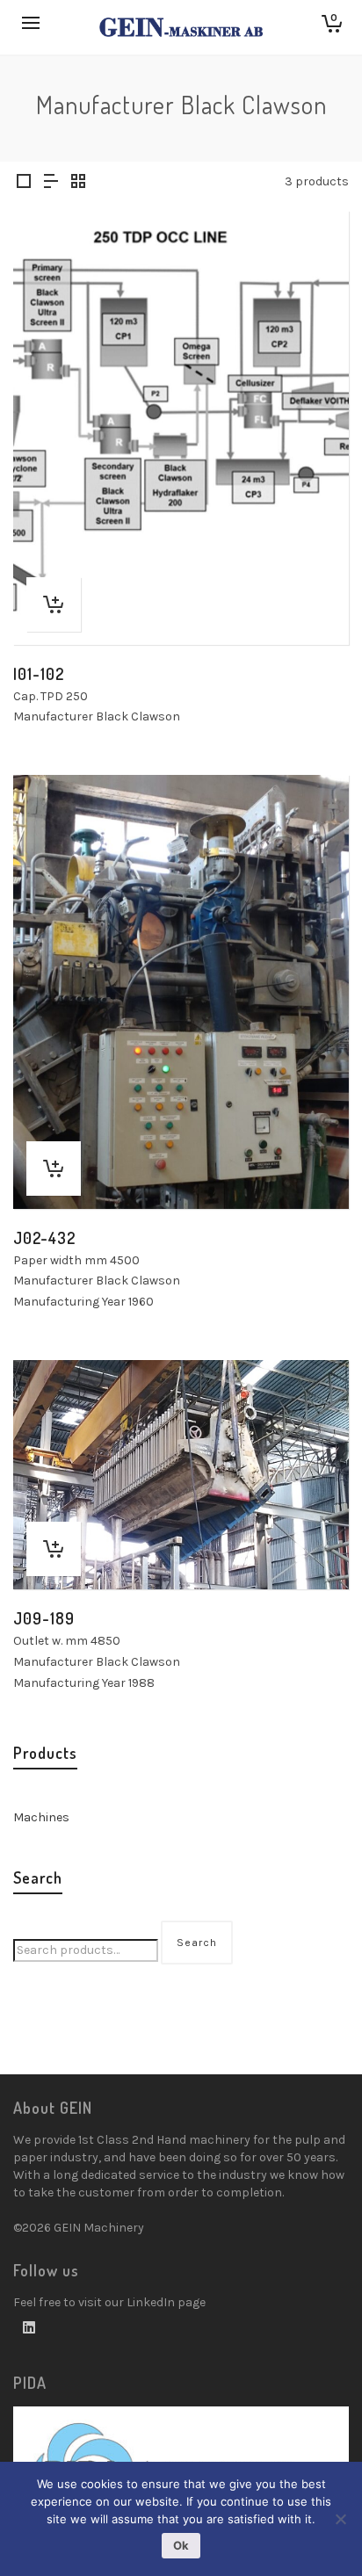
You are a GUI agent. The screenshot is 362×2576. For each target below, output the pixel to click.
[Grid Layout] (78, 183)
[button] (54, 604)
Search (197, 1943)
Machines (41, 1817)
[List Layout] (51, 183)
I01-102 (39, 674)
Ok (181, 2545)
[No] (340, 2519)
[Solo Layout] (24, 183)
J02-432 (44, 1238)
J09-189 (44, 1618)
